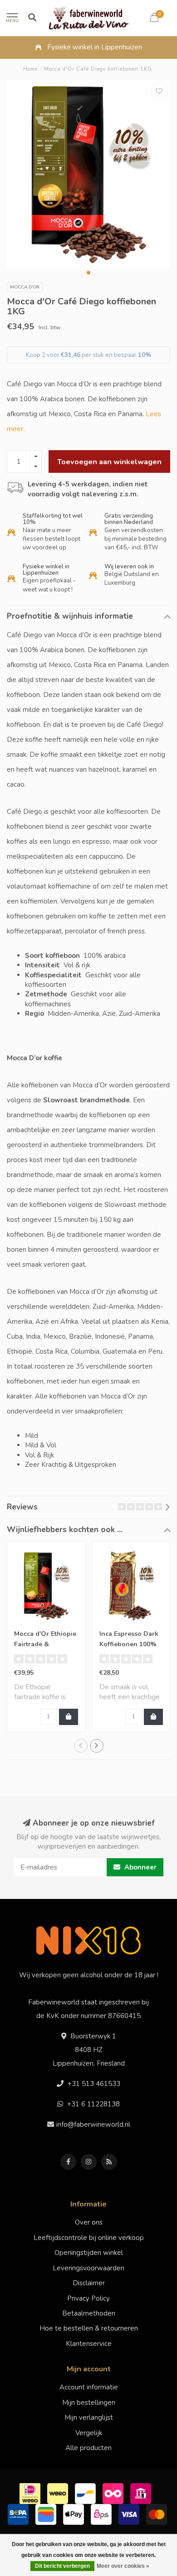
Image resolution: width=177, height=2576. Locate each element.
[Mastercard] (158, 2514)
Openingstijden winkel (89, 2253)
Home (30, 69)
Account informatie (89, 2387)
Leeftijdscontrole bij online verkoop (89, 2238)
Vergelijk (89, 2433)
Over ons (89, 2222)
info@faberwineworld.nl (93, 2124)
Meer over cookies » (123, 2566)
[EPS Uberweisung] (102, 2514)
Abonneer (140, 1867)
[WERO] (59, 2493)
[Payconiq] (114, 2493)
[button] (88, 273)
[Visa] (130, 2514)
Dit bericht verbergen (62, 2566)
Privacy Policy (88, 2298)
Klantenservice (89, 2344)
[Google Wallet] (47, 2514)
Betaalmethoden (89, 2313)
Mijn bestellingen (89, 2403)
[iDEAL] (31, 2493)
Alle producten (88, 2448)
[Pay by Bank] (142, 2493)
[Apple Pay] (75, 2514)
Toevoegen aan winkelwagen (109, 462)
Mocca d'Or (25, 287)
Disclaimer (89, 2283)
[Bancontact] (86, 2493)
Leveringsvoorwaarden (88, 2268)
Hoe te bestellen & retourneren (89, 2328)
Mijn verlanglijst (89, 2417)
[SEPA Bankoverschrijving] (19, 2514)
